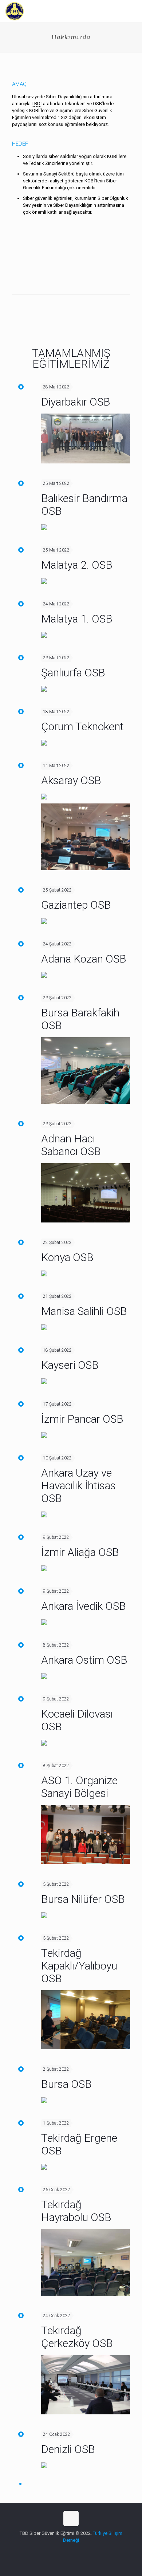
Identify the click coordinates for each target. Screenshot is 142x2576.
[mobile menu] (132, 11)
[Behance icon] (90, 2551)
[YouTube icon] (82, 2551)
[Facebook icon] (60, 2551)
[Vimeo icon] (75, 2551)
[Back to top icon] (71, 2518)
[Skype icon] (52, 2551)
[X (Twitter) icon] (67, 2551)
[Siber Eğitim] (15, 11)
